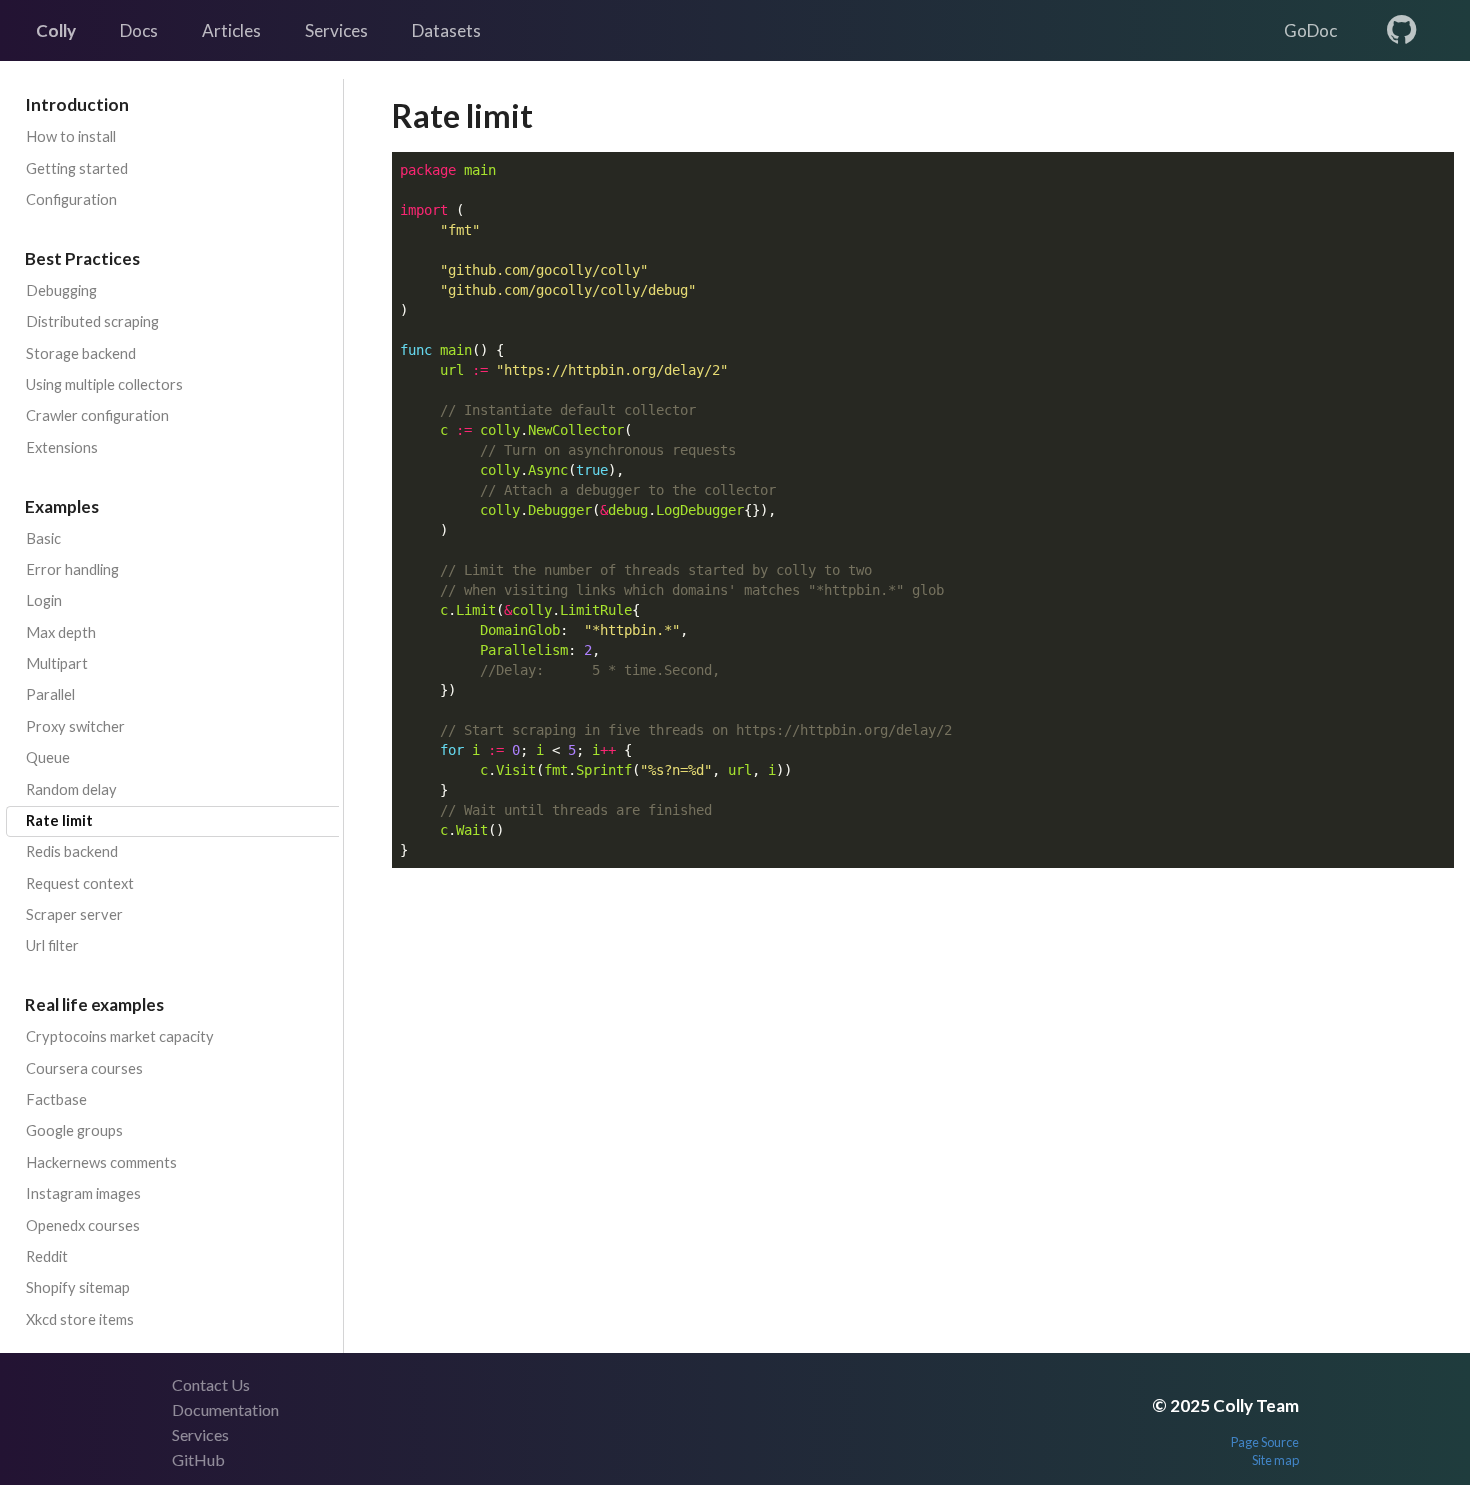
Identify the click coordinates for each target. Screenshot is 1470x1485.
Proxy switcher (75, 726)
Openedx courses (83, 1225)
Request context (80, 883)
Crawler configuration (97, 415)
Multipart (57, 663)
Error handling (72, 569)
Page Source (1265, 1442)
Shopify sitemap (78, 1287)
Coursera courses (84, 1068)
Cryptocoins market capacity (120, 1036)
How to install (71, 136)
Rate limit (59, 820)
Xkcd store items (80, 1319)
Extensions (62, 447)
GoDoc (1310, 30)
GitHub (198, 1459)
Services (336, 30)
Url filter (52, 945)
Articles (231, 30)
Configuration (71, 199)
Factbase (56, 1099)
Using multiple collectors (104, 384)
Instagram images (83, 1193)
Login (44, 600)
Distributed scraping (92, 321)
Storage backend (81, 353)
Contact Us (211, 1384)
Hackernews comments (101, 1162)
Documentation (225, 1409)
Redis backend (72, 851)
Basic (43, 538)
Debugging (61, 290)
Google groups (74, 1130)
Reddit (47, 1256)
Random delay (71, 789)
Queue (48, 757)
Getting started (77, 168)
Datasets (446, 30)
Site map (1275, 1460)
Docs (139, 30)
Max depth (61, 632)
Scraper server (74, 914)
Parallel (50, 694)
